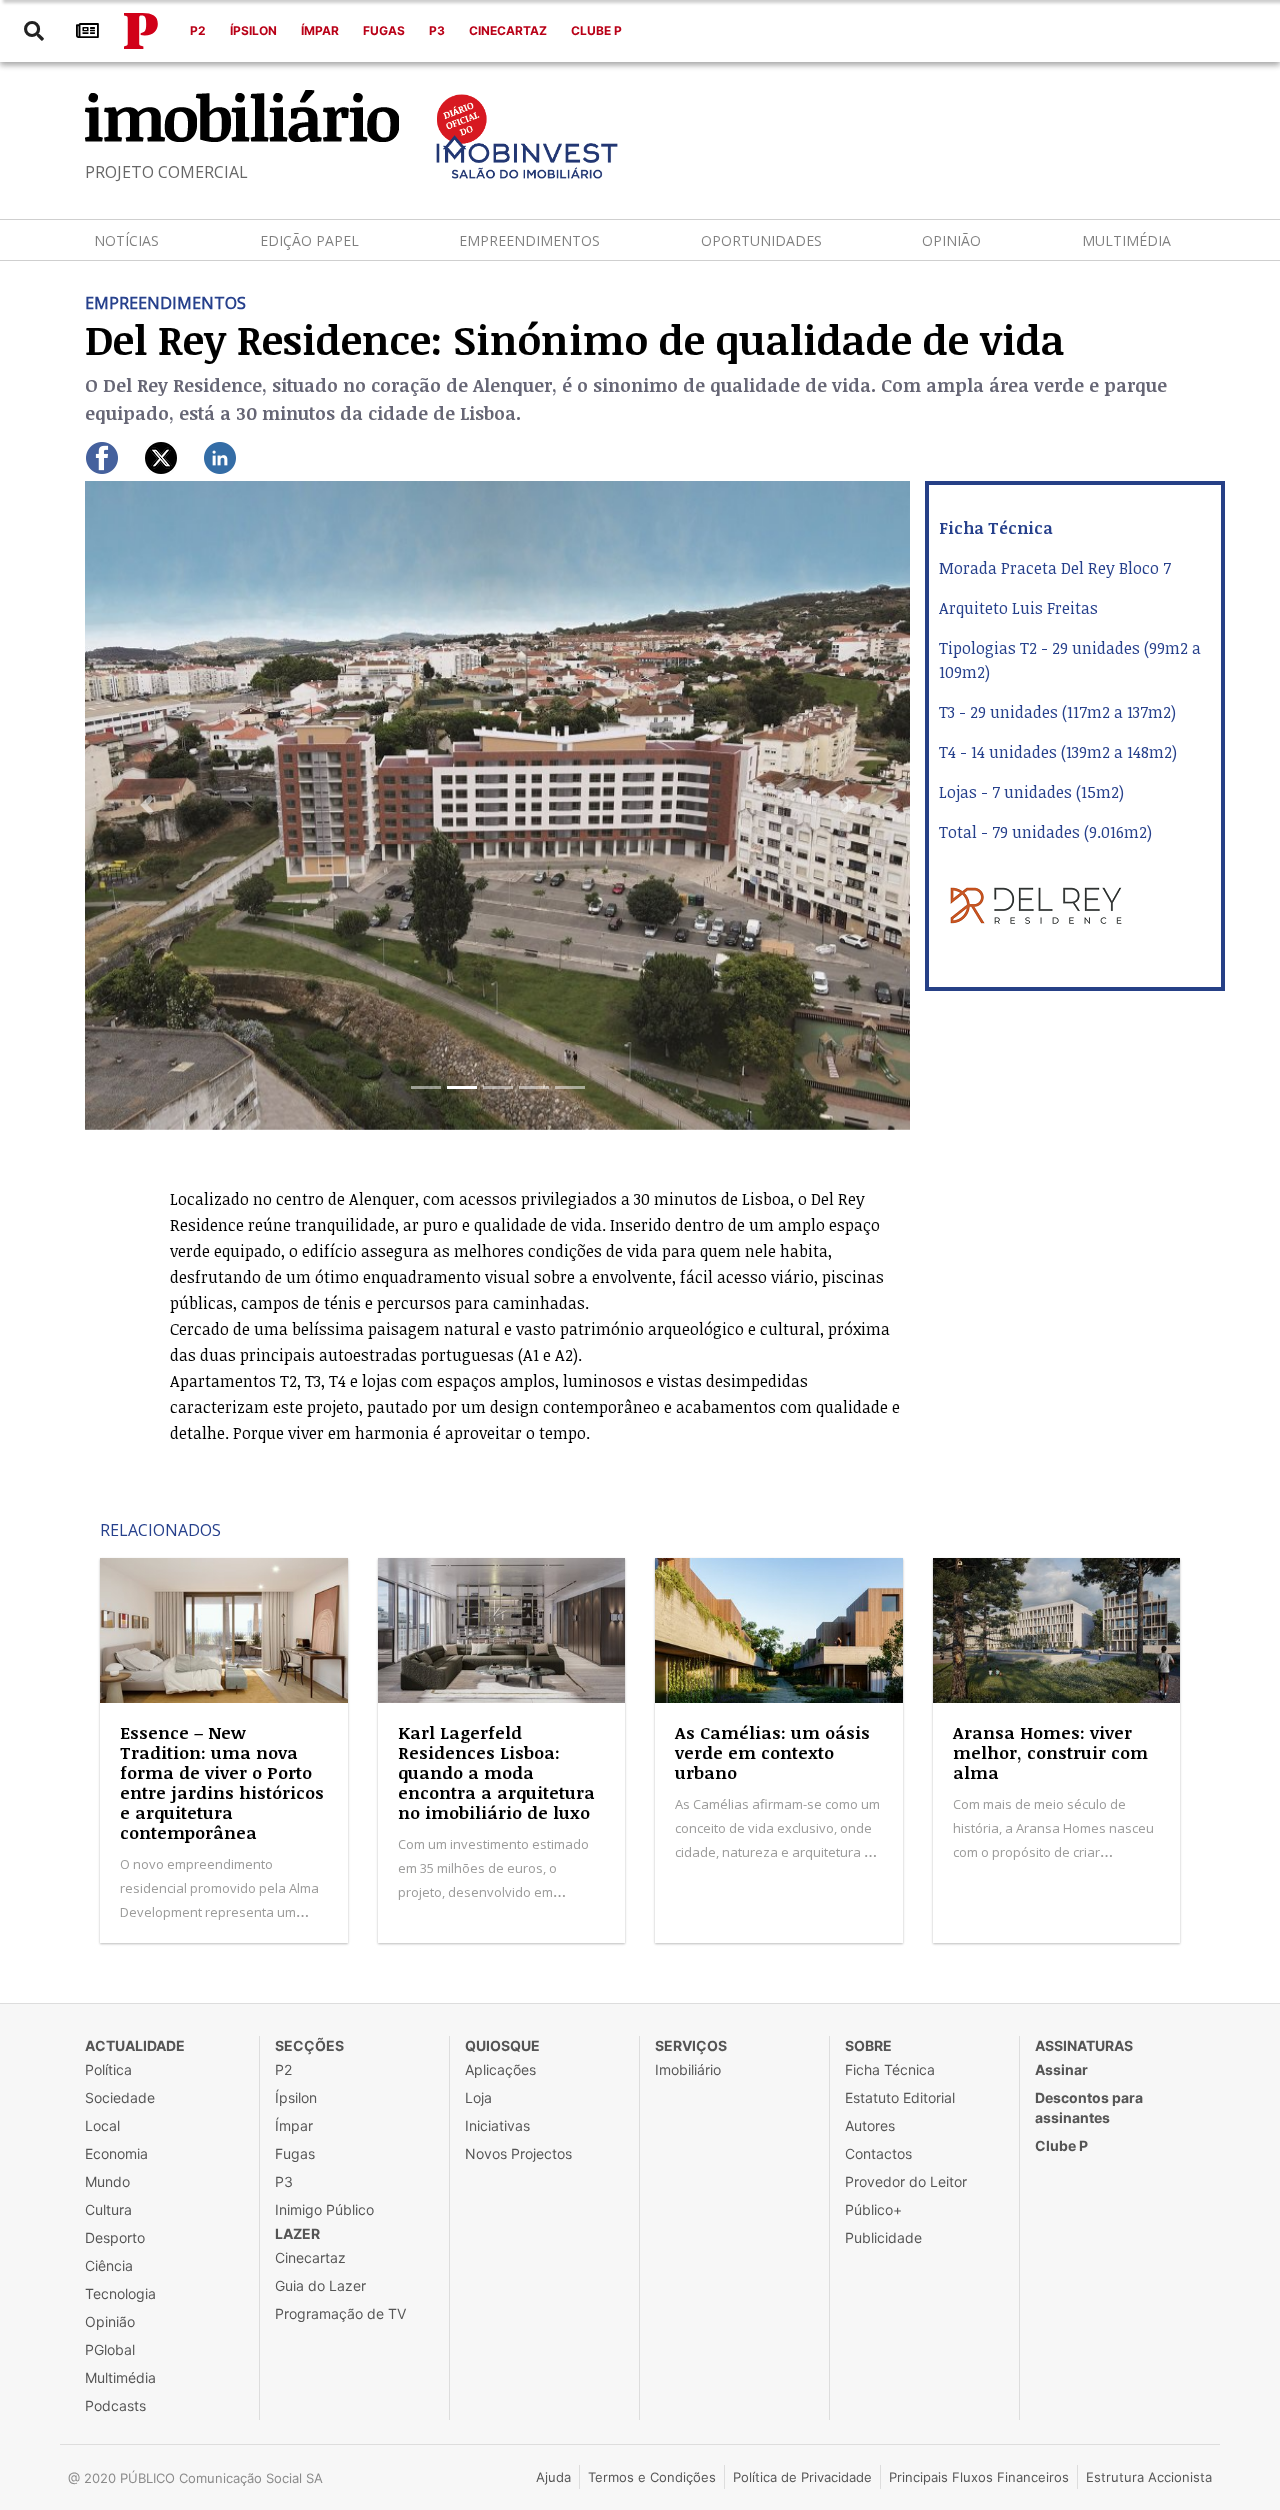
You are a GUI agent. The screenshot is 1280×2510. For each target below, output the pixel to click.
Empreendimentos (529, 240)
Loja (478, 2097)
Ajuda (553, 2477)
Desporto (115, 2237)
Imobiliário (688, 2069)
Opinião (951, 240)
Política (108, 2069)
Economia (116, 2153)
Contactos (878, 2153)
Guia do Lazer (320, 2285)
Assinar (1061, 2069)
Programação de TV (340, 2313)
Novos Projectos (518, 2153)
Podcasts (115, 2405)
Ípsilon (253, 30)
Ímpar (320, 30)
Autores (870, 2125)
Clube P (596, 30)
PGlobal (110, 2349)
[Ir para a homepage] (141, 31)
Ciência (109, 2265)
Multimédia (1126, 240)
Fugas (384, 30)
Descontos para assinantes (1089, 2107)
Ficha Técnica (890, 2069)
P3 (437, 30)
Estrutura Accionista (1149, 2477)
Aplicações (500, 2069)
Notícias (126, 240)
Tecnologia (120, 2293)
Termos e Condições (652, 2477)
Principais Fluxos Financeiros (979, 2477)
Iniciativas (497, 2125)
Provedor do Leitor (906, 2181)
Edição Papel (309, 240)
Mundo (107, 2181)
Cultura (108, 2209)
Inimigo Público (324, 2209)
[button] (147, 805)
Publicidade (883, 2237)
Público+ (873, 2209)
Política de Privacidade (802, 2477)
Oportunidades (761, 240)
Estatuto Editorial (900, 2097)
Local (102, 2125)
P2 (198, 30)
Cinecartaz (508, 30)
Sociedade (120, 2097)
